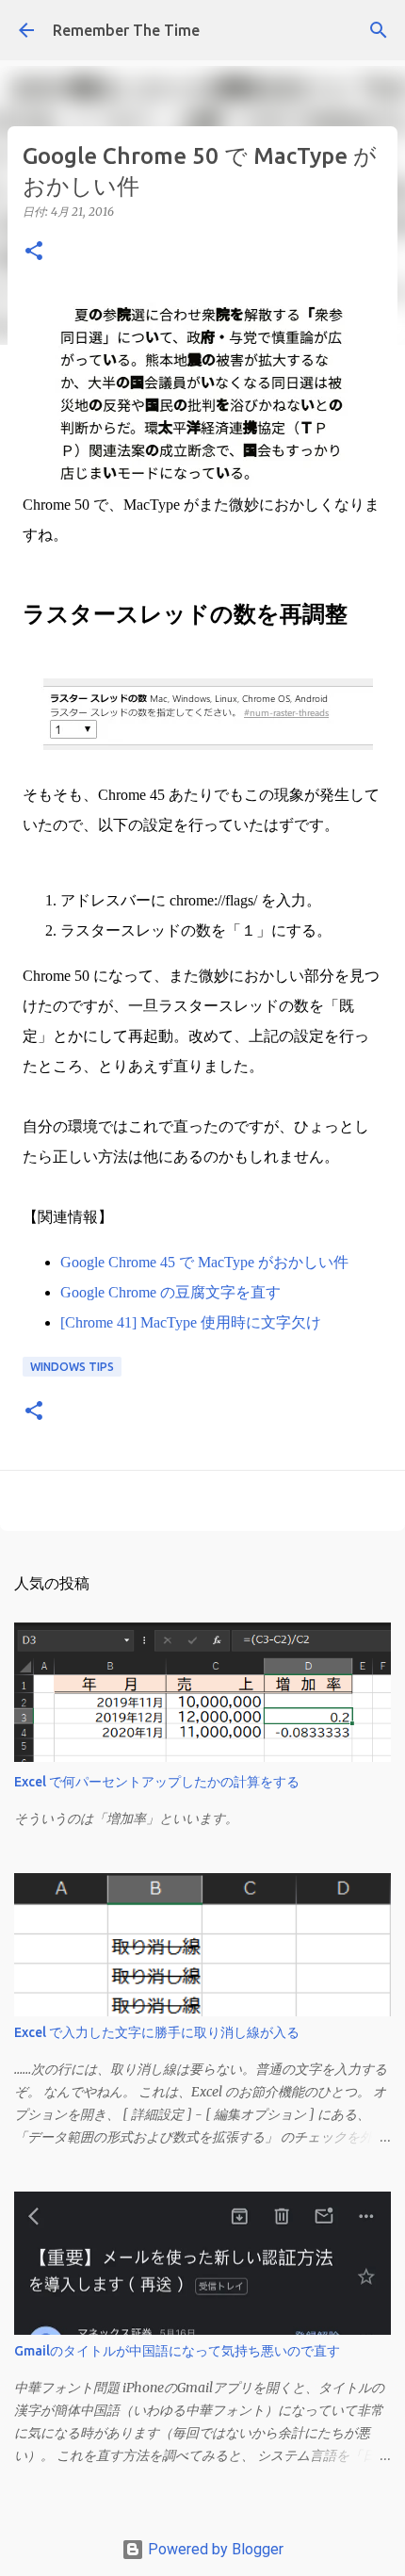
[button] (34, 252)
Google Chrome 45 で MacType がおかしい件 (204, 1262)
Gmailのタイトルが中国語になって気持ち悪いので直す (177, 2351)
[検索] (379, 30)
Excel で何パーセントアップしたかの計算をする (157, 1782)
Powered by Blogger (214, 2549)
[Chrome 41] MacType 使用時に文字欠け (191, 1322)
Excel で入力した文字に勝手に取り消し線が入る (157, 2032)
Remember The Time (126, 30)
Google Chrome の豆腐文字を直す (170, 1292)
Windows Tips (72, 1367)
